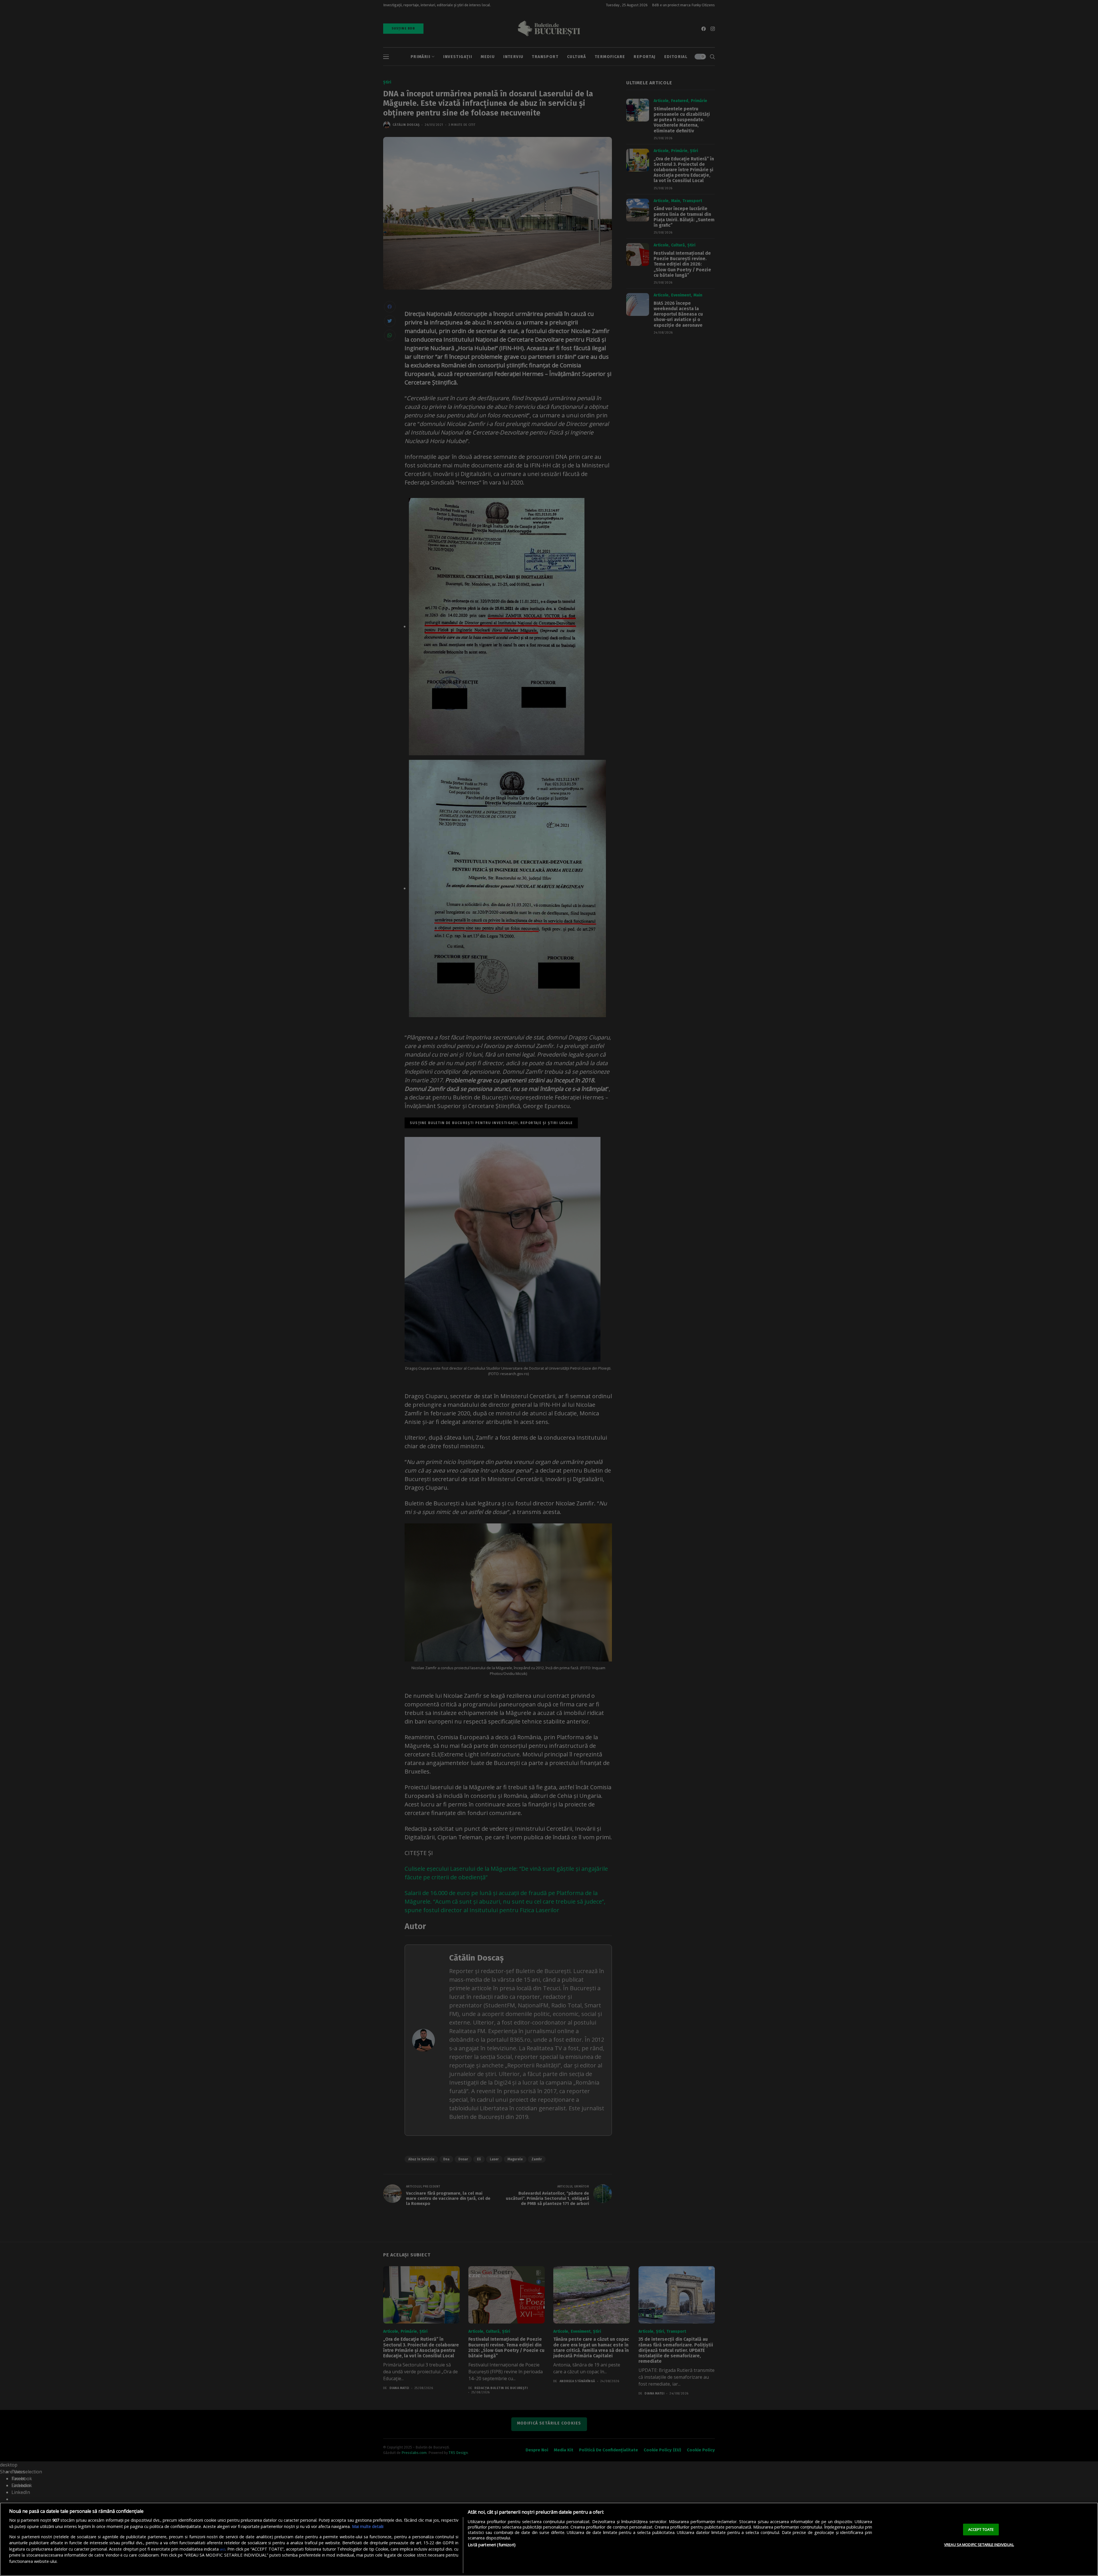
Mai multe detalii (368, 2526)
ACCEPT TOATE (981, 2529)
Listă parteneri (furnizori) (492, 2545)
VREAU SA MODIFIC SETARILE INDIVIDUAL (979, 2545)
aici (223, 2549)
